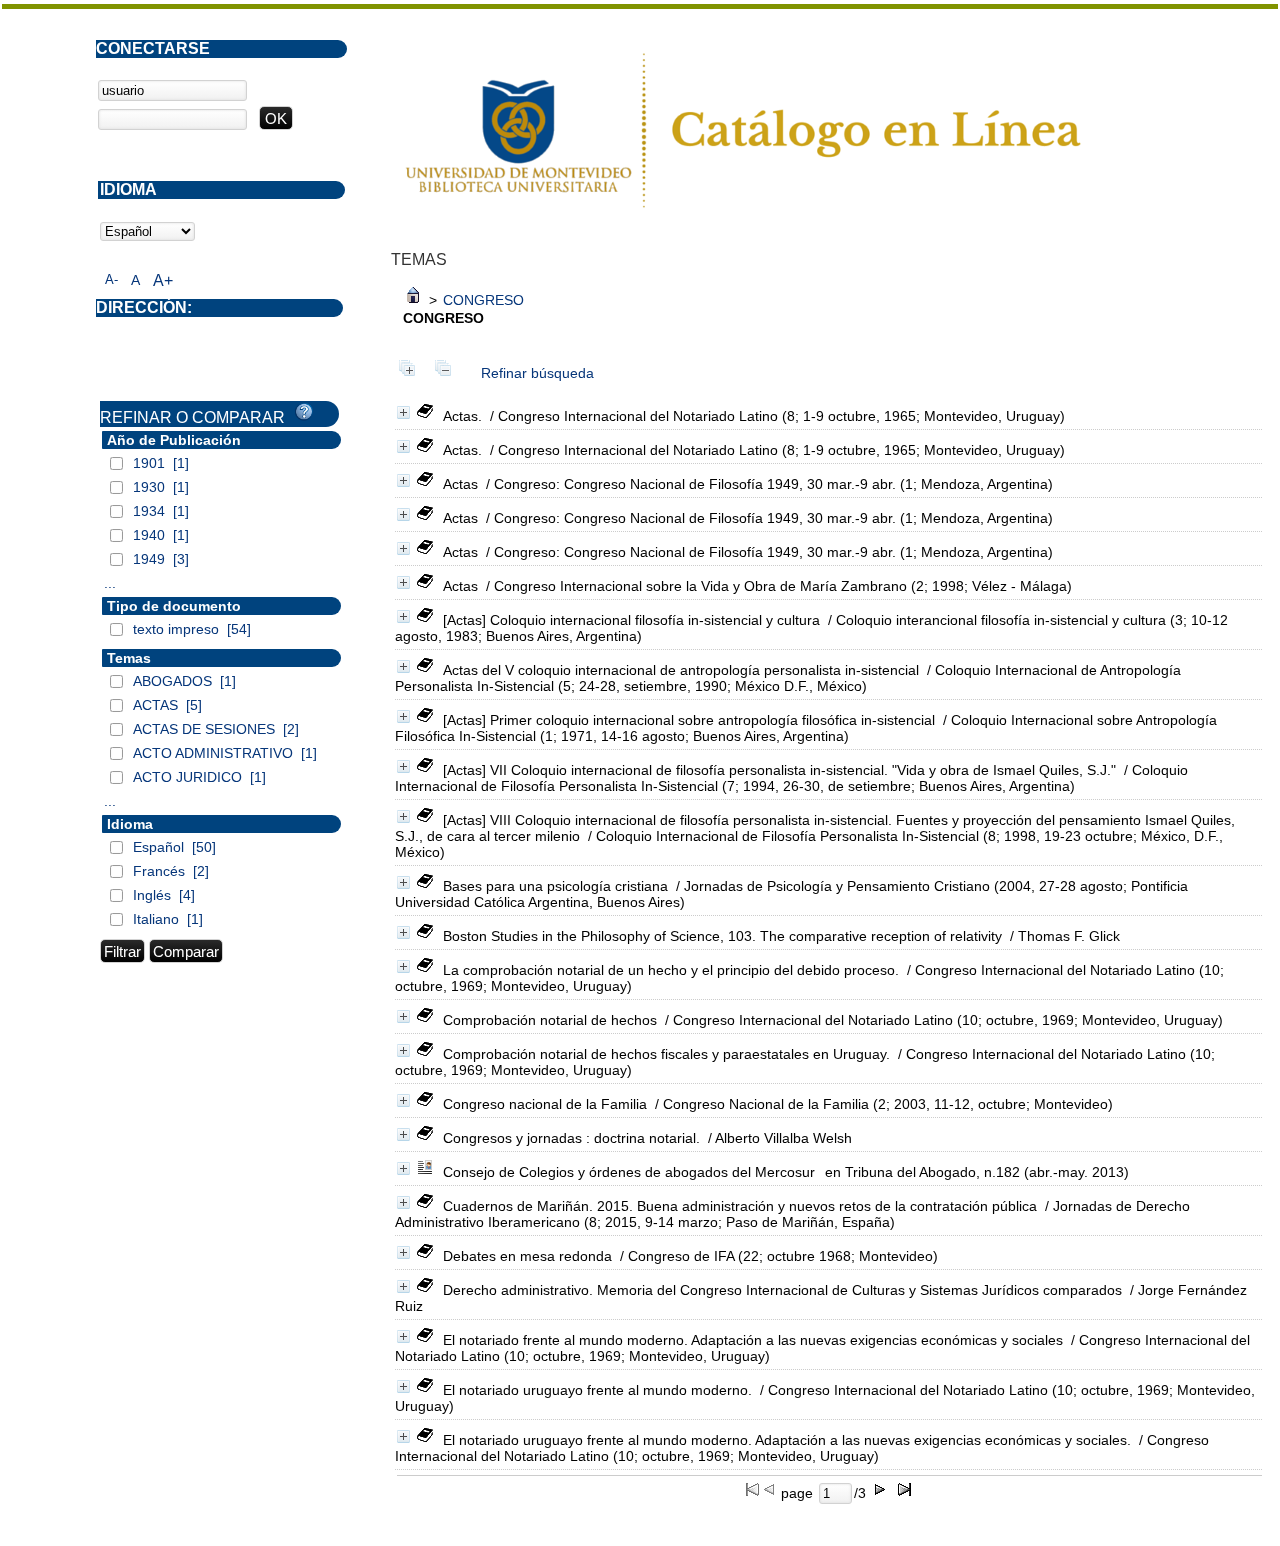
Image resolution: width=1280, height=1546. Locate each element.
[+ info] (403, 412)
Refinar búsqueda (537, 373)
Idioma (130, 824)
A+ (163, 280)
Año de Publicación (174, 440)
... (110, 583)
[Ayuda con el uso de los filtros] (304, 412)
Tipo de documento (174, 606)
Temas (129, 658)
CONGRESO (483, 300)
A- (111, 279)
